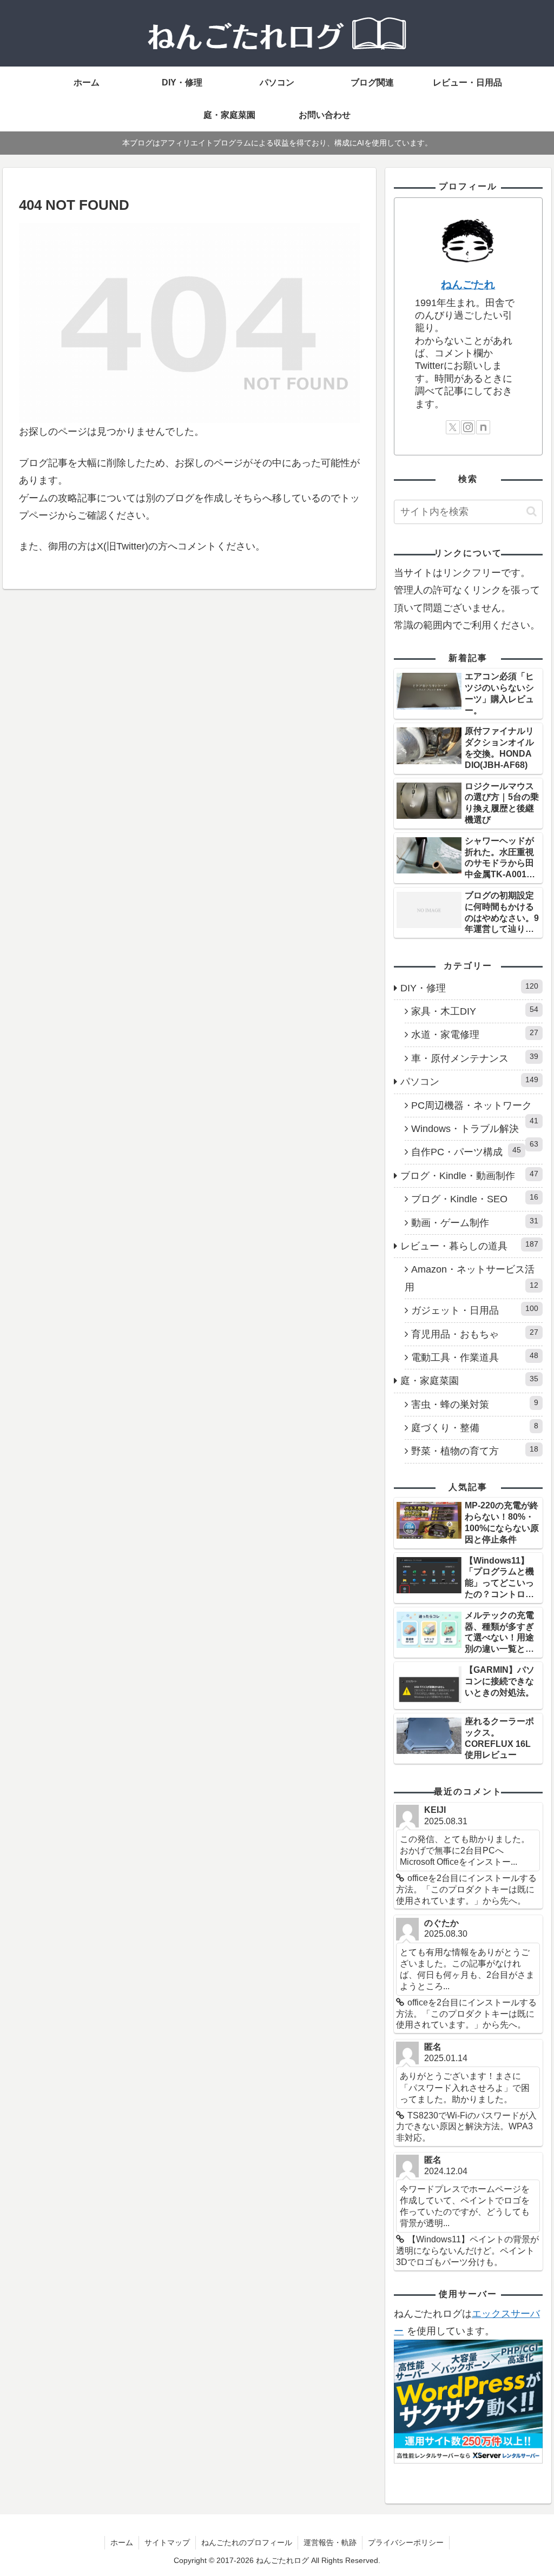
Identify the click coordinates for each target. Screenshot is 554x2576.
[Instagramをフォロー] (468, 427)
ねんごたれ (468, 284)
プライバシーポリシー (406, 2542)
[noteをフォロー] (483, 427)
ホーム (122, 2542)
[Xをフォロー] (453, 427)
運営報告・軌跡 (330, 2542)
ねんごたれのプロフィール (247, 2542)
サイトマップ (167, 2542)
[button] (532, 511)
